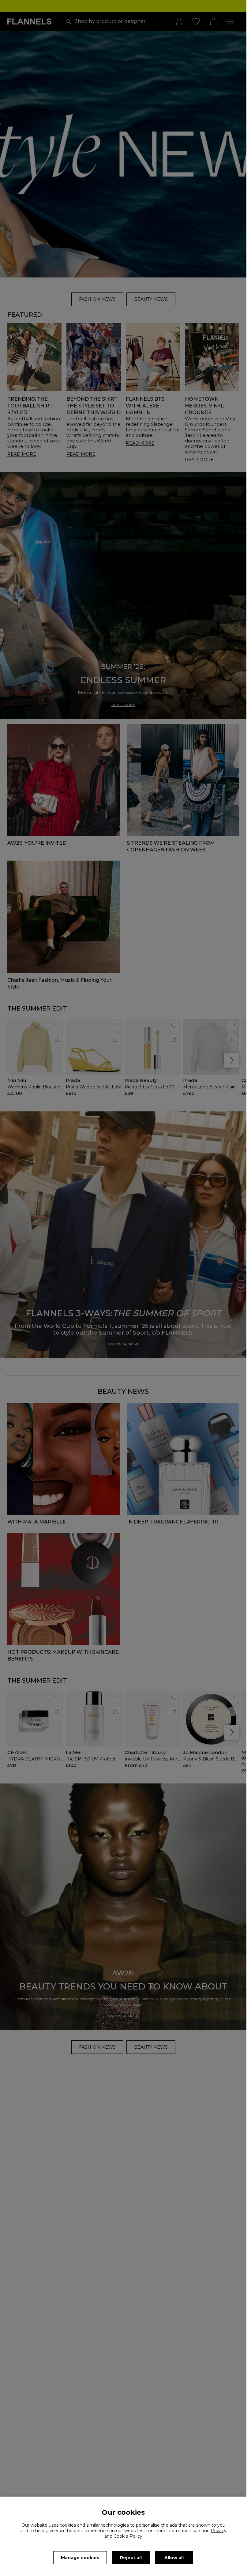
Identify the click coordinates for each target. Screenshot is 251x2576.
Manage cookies (80, 2558)
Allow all (174, 2558)
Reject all (131, 2558)
